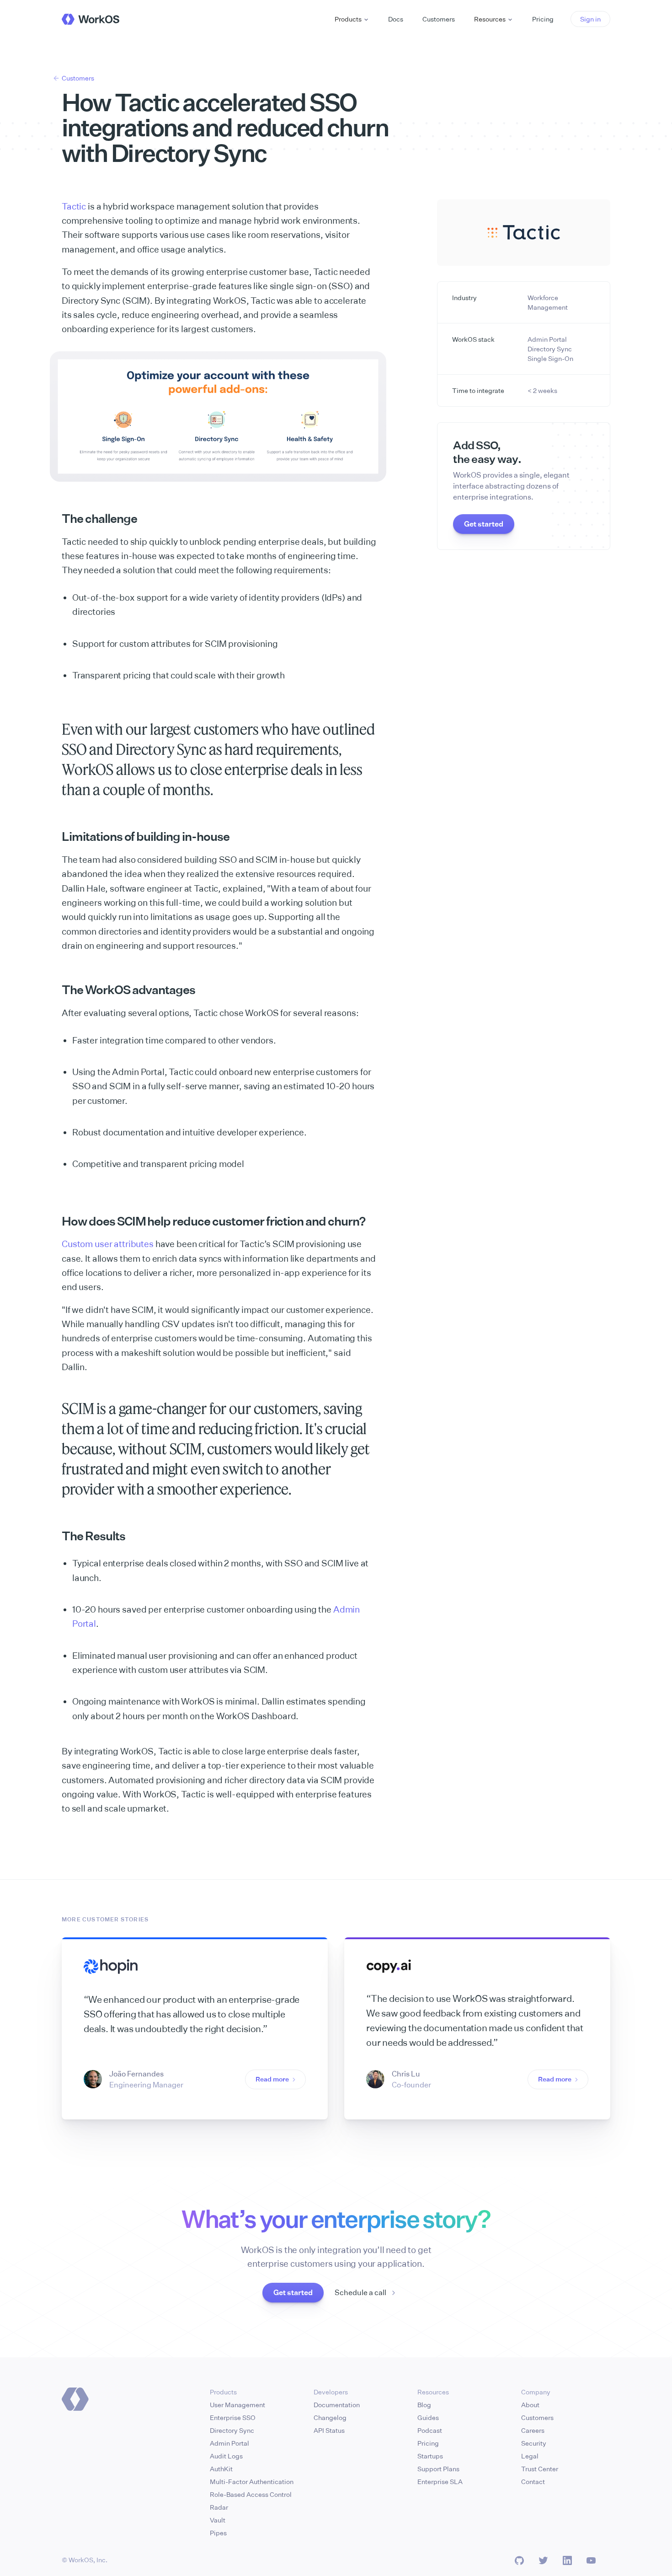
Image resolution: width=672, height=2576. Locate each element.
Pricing (428, 2443)
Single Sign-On (550, 358)
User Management (237, 2405)
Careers (533, 2430)
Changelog (330, 2417)
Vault (218, 2520)
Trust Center (540, 2469)
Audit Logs (226, 2456)
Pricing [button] (543, 19)
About (530, 2405)
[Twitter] (543, 2560)
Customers (537, 2417)
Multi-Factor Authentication (252, 2482)
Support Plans (438, 2469)
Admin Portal (547, 339)
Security (534, 2443)
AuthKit (221, 2469)
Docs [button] (396, 19)
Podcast (430, 2430)
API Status (329, 2430)
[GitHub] (519, 2560)
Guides (428, 2417)
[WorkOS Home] (91, 19)
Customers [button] (439, 19)
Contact (533, 2482)
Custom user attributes (108, 1244)
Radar (219, 2507)
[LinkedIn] (567, 2560)
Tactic (74, 206)
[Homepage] (75, 2399)
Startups (430, 2456)
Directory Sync (550, 349)
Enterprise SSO (233, 2417)
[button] (352, 19)
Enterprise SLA (440, 2482)
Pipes (218, 2533)
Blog (424, 2405)
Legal (530, 2456)
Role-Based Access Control (251, 2494)
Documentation (337, 2405)
